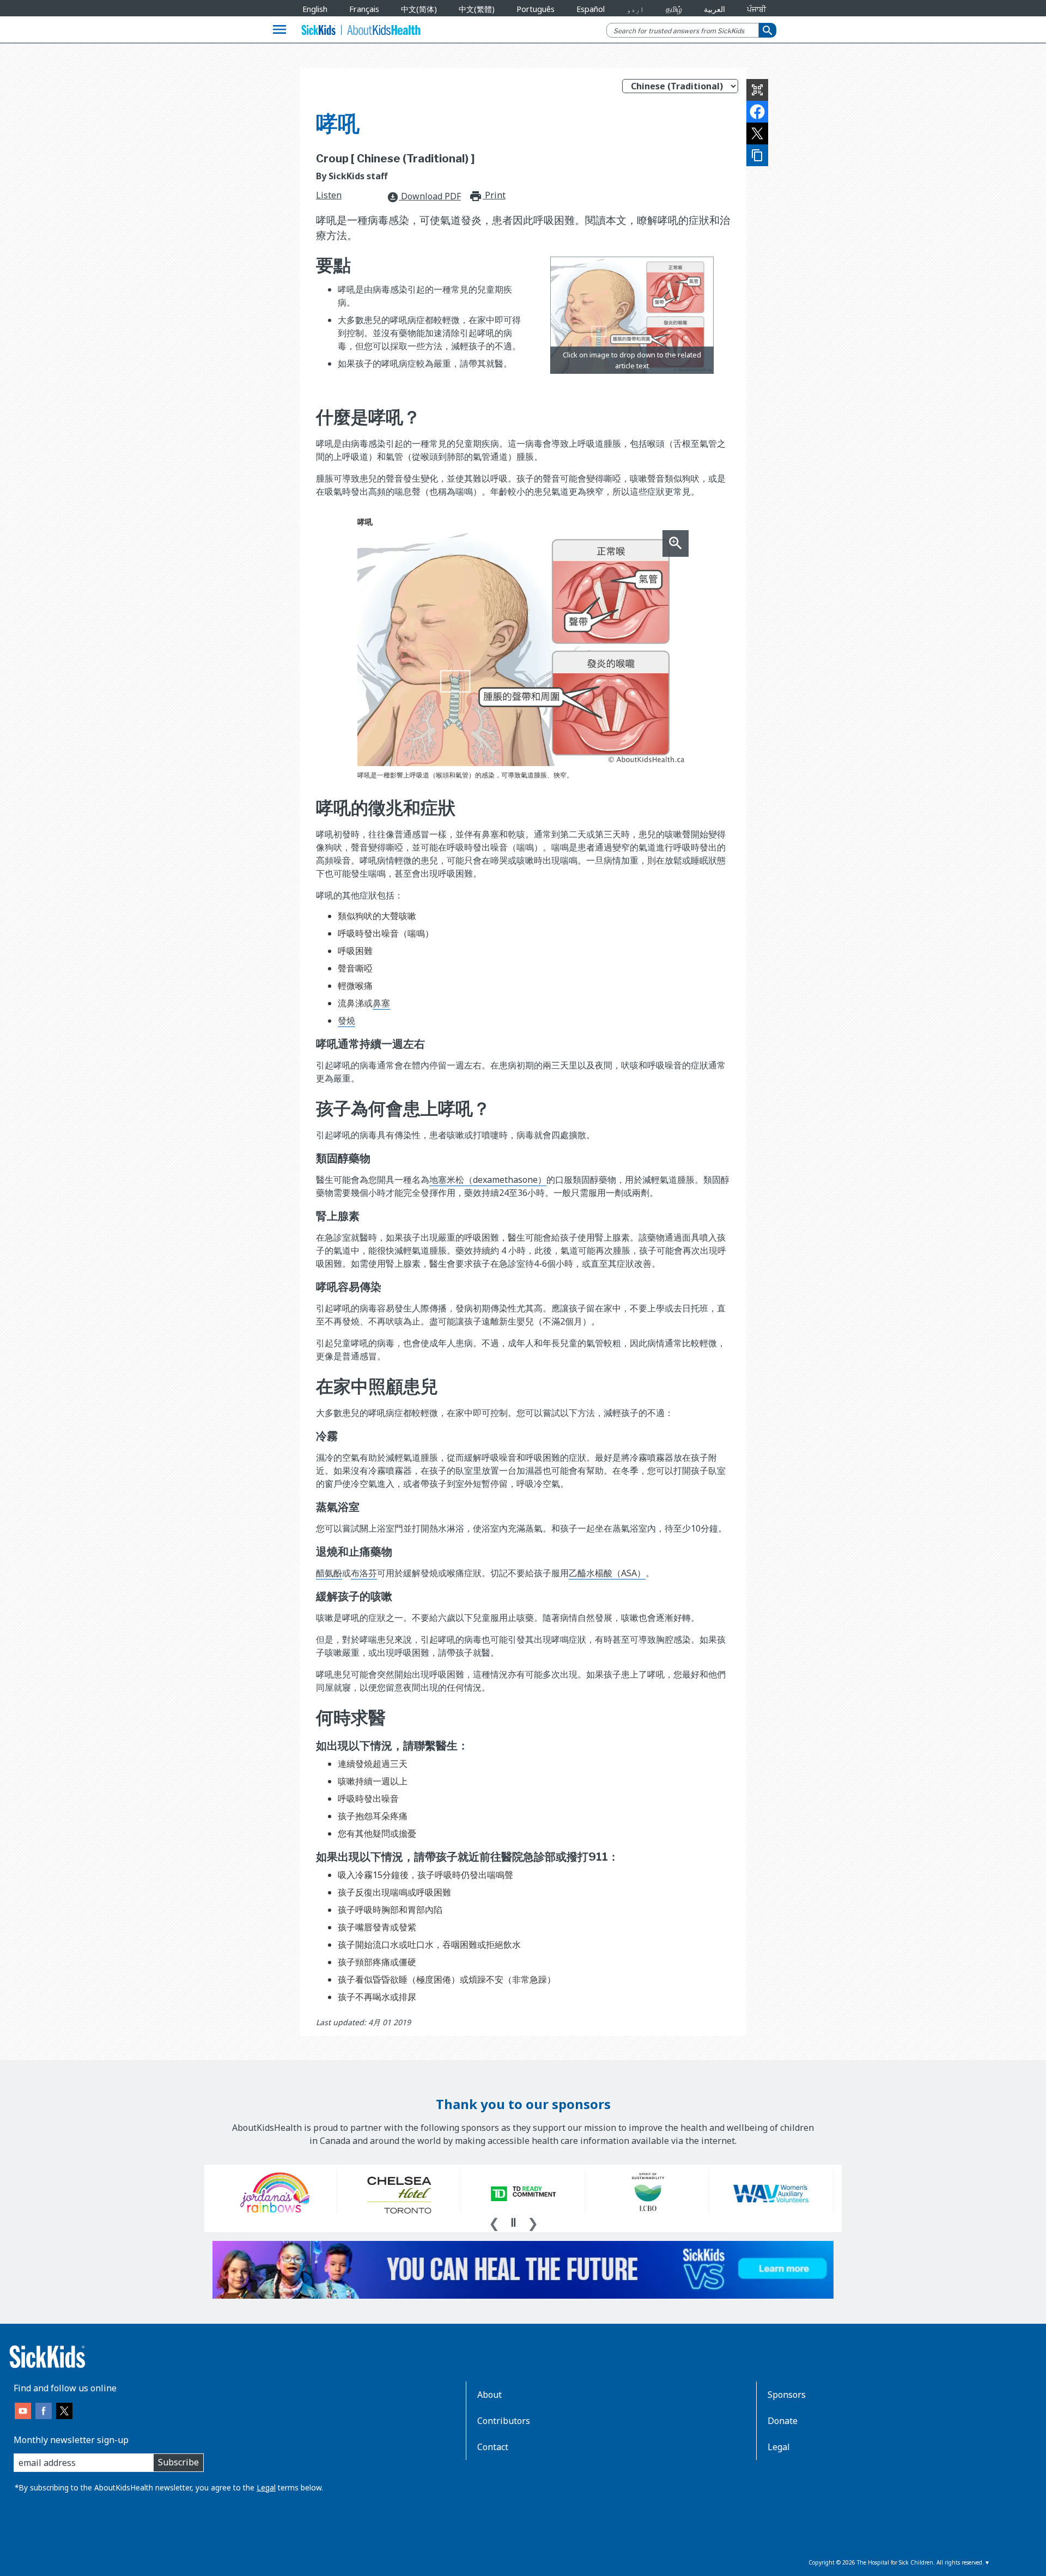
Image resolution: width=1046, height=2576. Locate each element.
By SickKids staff (352, 176)
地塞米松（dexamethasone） (488, 1180)
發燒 (346, 1020)
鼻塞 (381, 1003)
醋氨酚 (329, 1573)
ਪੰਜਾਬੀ (756, 9)
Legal (266, 2487)
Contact (493, 2447)
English (315, 9)
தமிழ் (674, 9)
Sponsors (787, 2395)
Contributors (504, 2421)
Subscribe (178, 2462)
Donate (783, 2421)
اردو (635, 9)
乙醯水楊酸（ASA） (607, 1573)
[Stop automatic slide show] (513, 2222)
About (489, 2395)
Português (536, 9)
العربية (714, 9)
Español (591, 9)
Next (533, 2222)
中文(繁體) (477, 9)
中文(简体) (419, 9)
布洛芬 (364, 1573)
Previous (494, 2222)
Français (364, 9)
